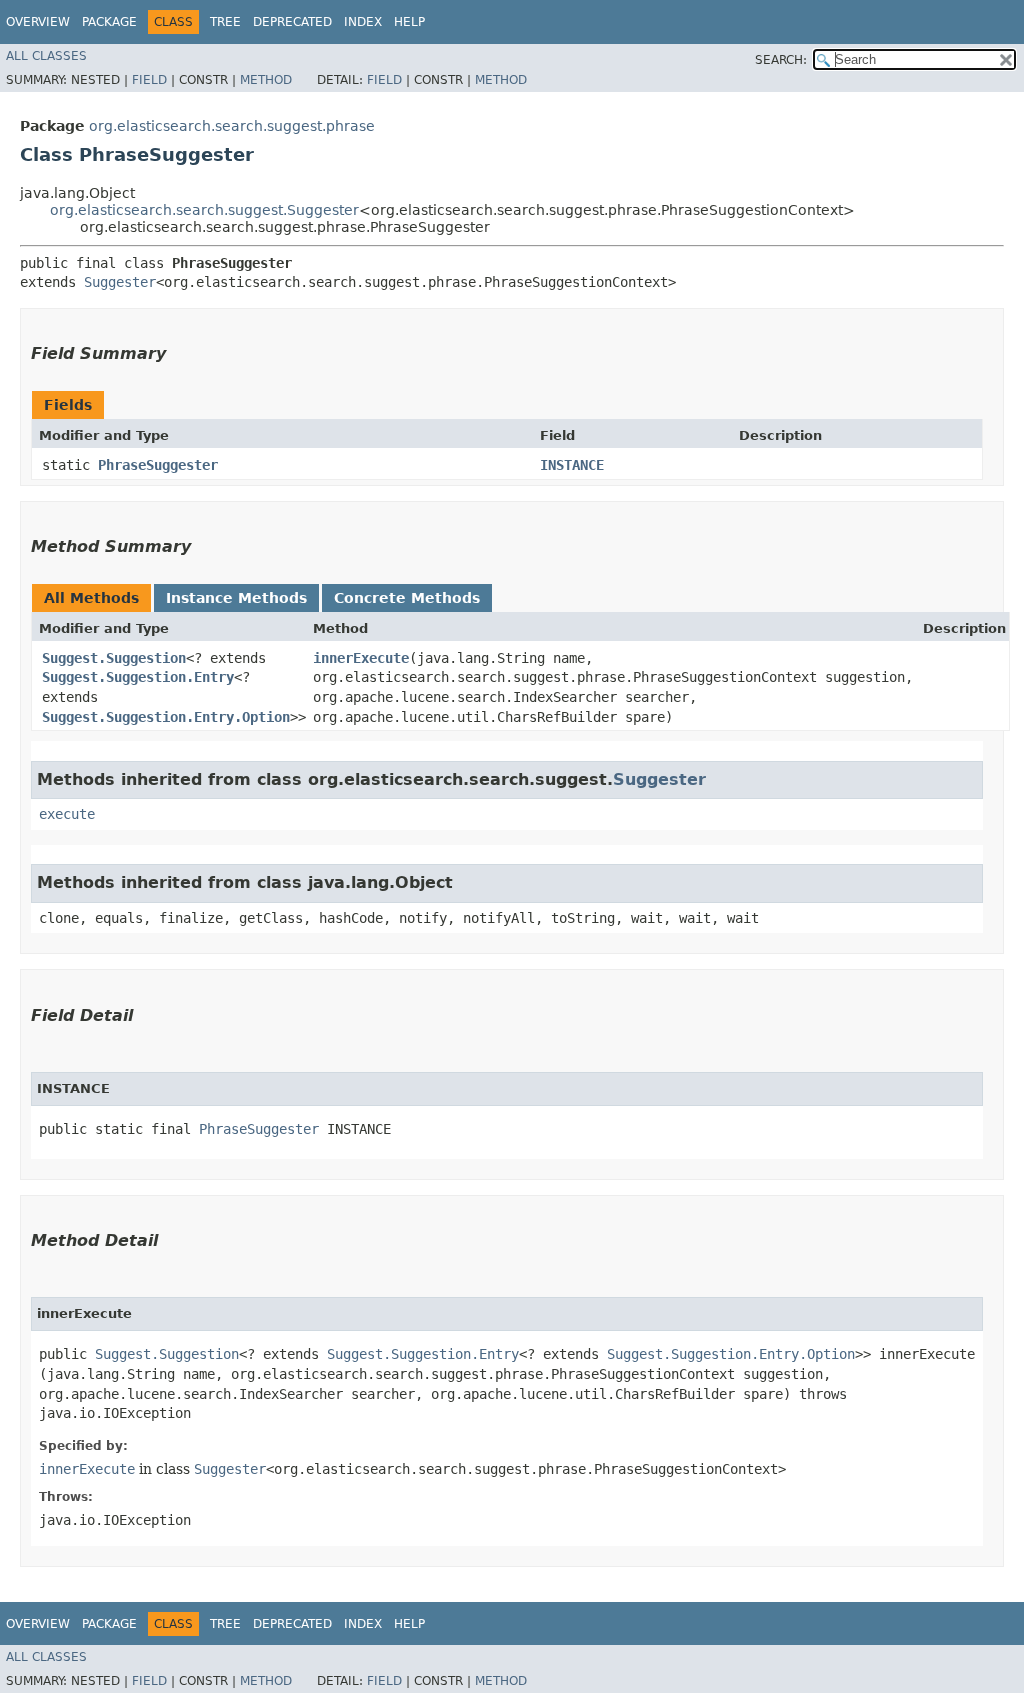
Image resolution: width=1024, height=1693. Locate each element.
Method (266, 80)
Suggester (120, 282)
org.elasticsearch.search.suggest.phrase (232, 126)
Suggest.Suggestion (114, 658)
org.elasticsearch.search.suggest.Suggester (204, 210)
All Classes (46, 56)
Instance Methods (236, 598)
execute (67, 814)
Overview (38, 22)
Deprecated (292, 22)
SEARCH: (781, 60)
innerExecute (361, 658)
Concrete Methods (407, 598)
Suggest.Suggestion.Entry (138, 677)
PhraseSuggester (158, 465)
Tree (225, 22)
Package (109, 22)
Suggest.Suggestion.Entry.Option (166, 717)
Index (363, 22)
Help (409, 22)
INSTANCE (572, 465)
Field (149, 80)
